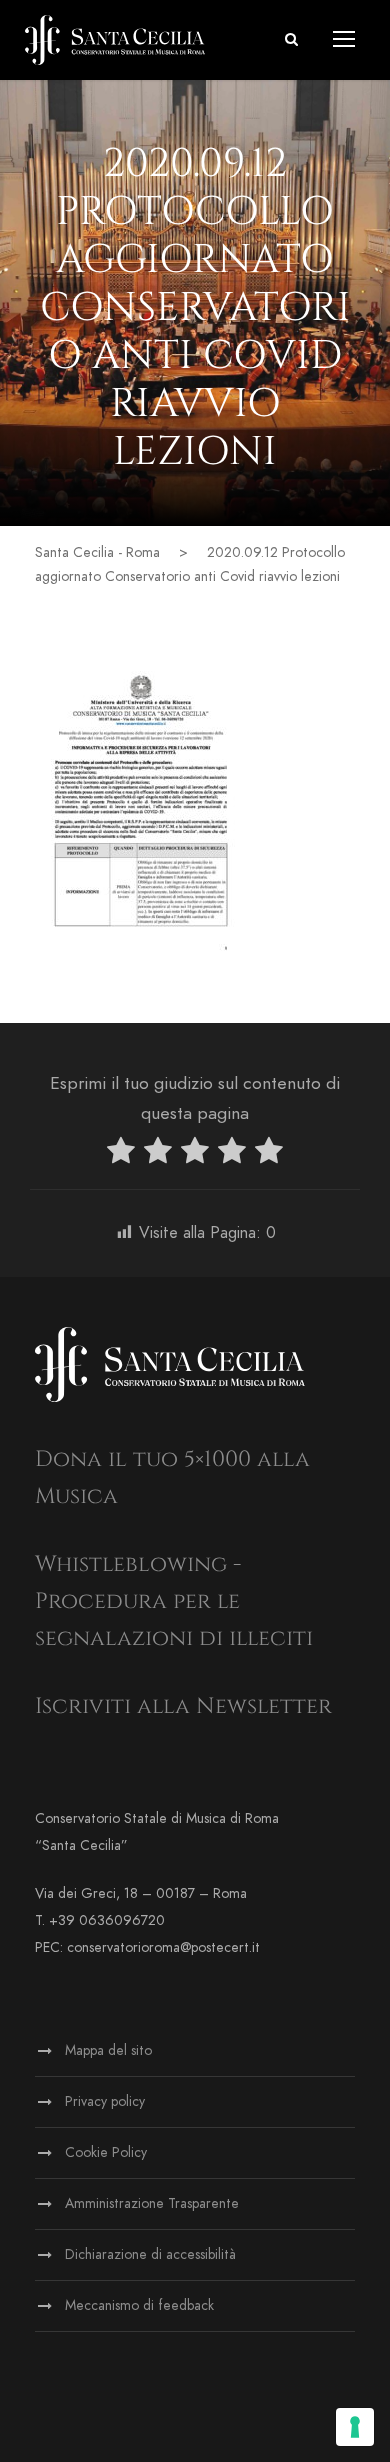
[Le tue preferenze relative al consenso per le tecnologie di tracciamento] (355, 2427)
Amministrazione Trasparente (152, 2203)
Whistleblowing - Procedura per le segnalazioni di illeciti (174, 1602)
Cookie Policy (106, 2152)
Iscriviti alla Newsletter (183, 1706)
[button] (291, 39)
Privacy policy (105, 2101)
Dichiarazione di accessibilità (150, 2254)
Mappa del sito (108, 2050)
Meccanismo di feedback (139, 2305)
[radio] (121, 1154)
